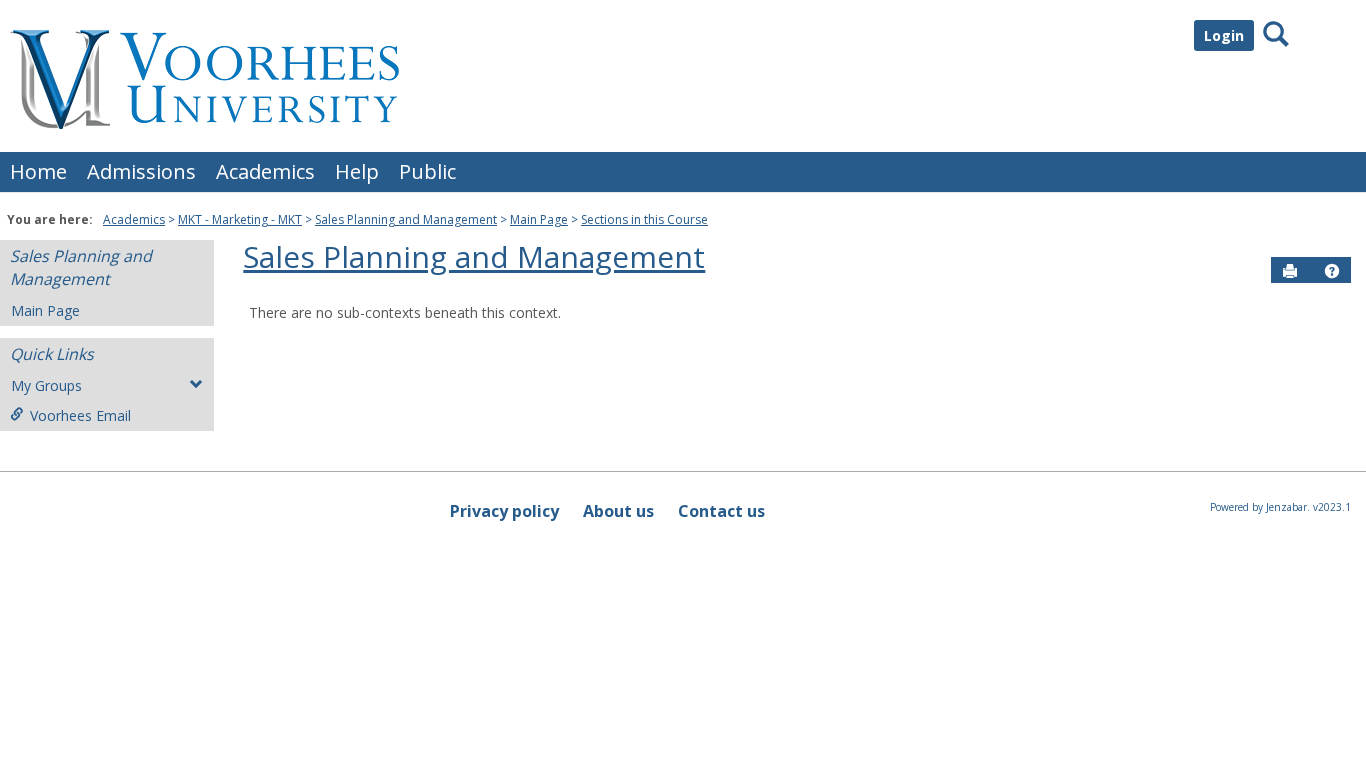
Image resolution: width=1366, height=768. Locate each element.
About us (618, 511)
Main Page (539, 219)
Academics (265, 171)
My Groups (46, 385)
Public (427, 171)
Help (357, 171)
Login (1224, 35)
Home (38, 171)
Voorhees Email (80, 415)
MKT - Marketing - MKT (240, 219)
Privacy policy (504, 511)
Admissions (141, 171)
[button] (1332, 271)
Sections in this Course (644, 219)
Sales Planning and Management (406, 219)
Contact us (721, 511)
